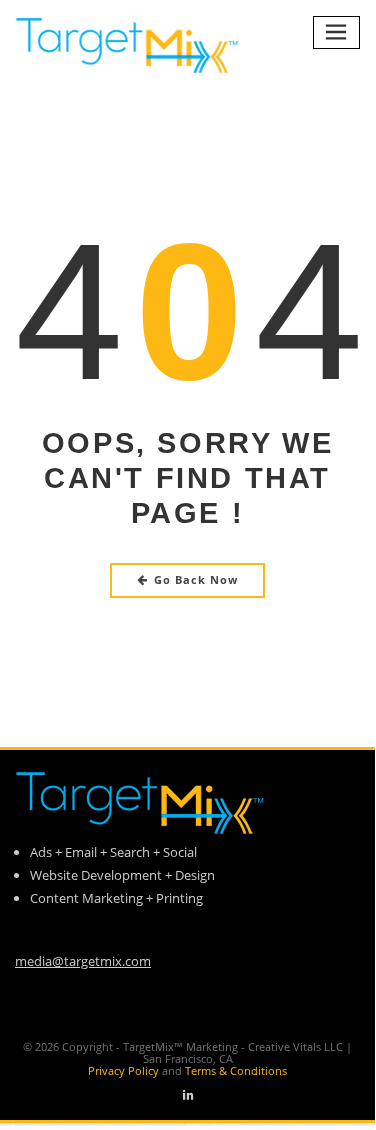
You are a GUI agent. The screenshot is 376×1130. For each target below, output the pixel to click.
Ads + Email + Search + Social (113, 852)
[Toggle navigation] (337, 32)
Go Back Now (196, 579)
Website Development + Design (122, 875)
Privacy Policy (136, 1070)
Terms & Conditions (236, 1070)
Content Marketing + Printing (116, 898)
